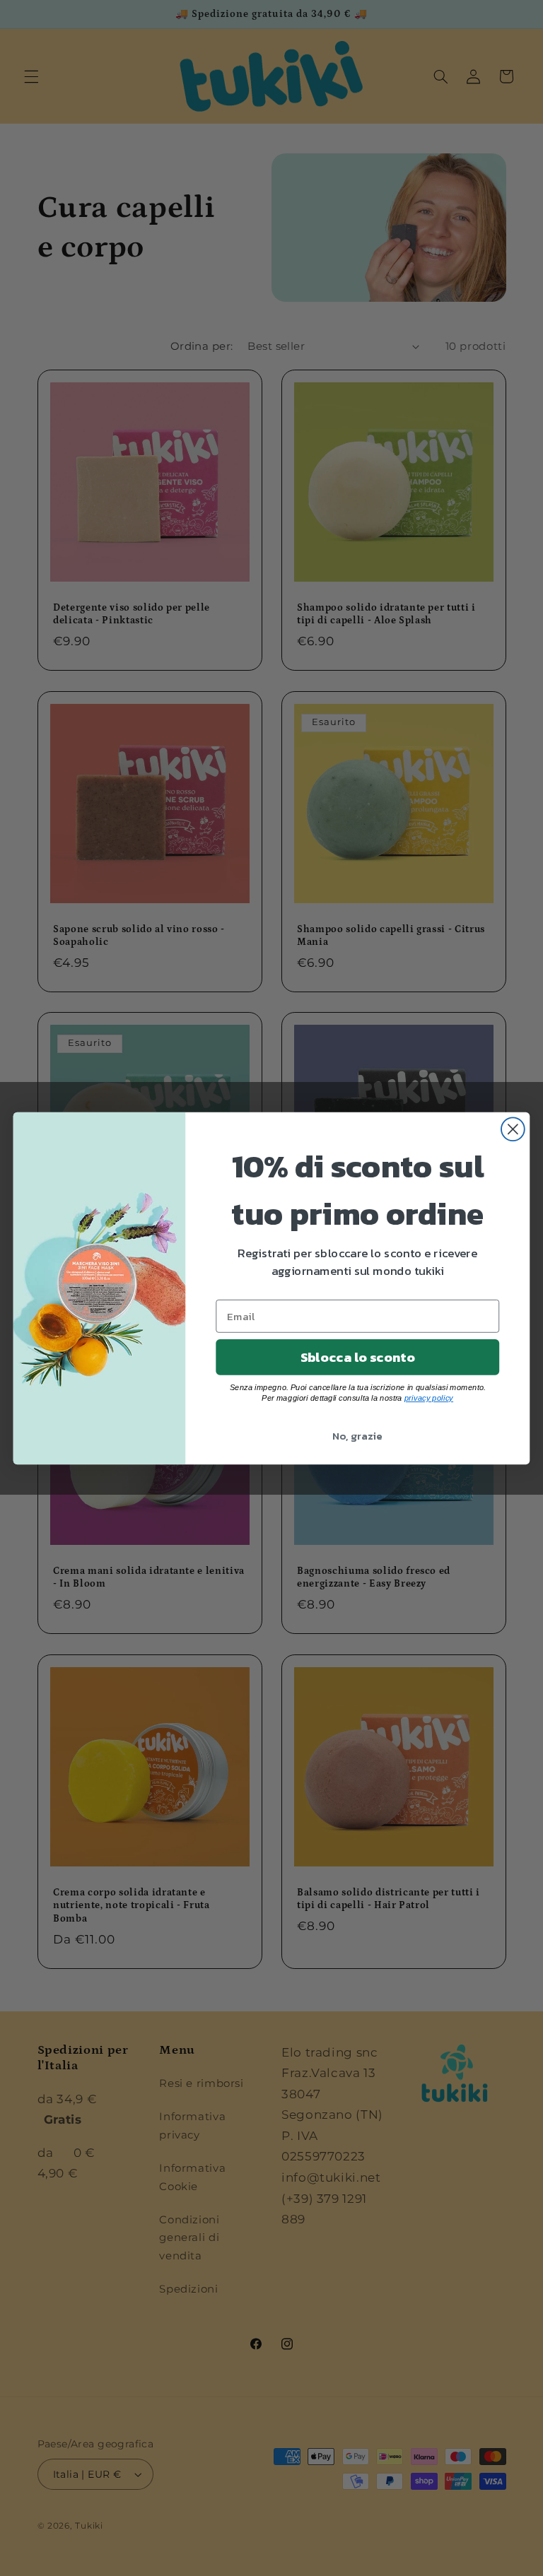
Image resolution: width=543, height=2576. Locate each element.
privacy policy (429, 1398)
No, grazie (357, 1435)
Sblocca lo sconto (358, 1357)
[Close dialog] (513, 1129)
